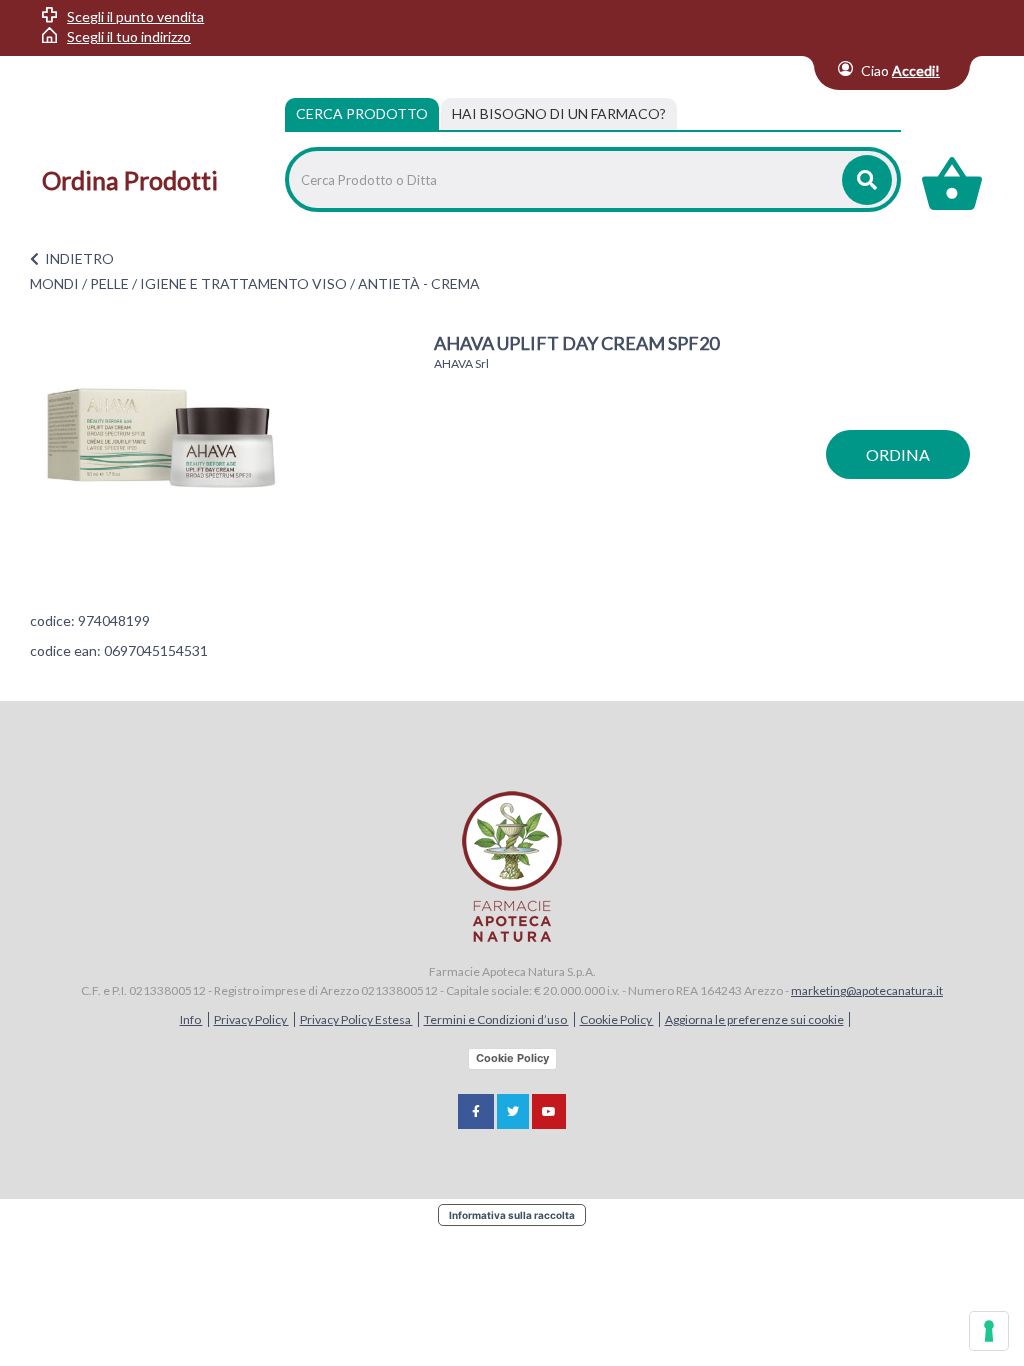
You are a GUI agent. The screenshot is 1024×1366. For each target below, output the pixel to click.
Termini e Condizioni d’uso (496, 1019)
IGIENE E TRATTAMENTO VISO (243, 283)
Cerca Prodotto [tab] (362, 113)
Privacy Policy (251, 1019)
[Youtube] (549, 1111)
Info (191, 1019)
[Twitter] (513, 1111)
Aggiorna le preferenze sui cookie (754, 1019)
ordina (898, 454)
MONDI (54, 283)
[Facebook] (476, 1111)
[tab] (559, 114)
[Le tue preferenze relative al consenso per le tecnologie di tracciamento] (989, 1331)
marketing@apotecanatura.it (867, 990)
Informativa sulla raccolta (512, 1215)
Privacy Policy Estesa (356, 1019)
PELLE (109, 283)
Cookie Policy (617, 1019)
